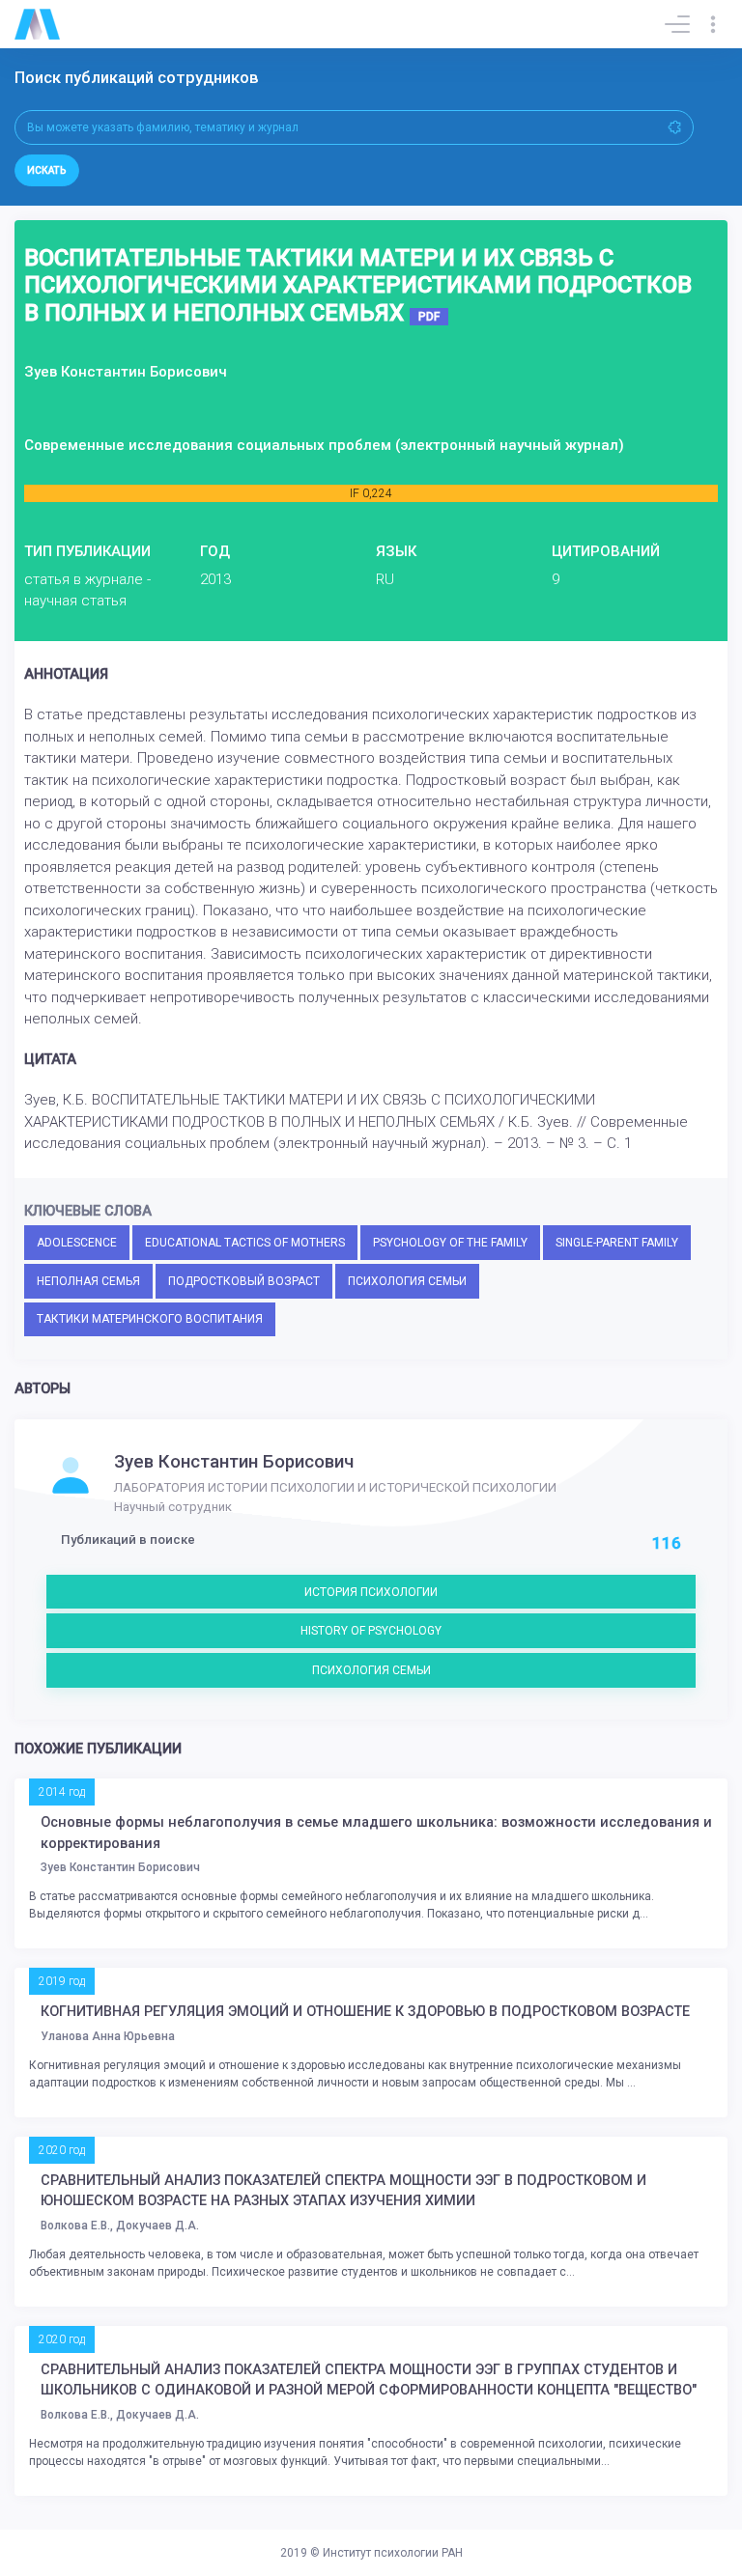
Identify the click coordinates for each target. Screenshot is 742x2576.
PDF (429, 317)
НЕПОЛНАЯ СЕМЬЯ (88, 1281)
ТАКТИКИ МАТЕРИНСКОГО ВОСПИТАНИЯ (150, 1319)
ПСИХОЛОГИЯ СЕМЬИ (407, 1281)
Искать (47, 170)
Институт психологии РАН (393, 2553)
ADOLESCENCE (77, 1243)
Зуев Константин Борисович (234, 1462)
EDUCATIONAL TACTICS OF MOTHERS (245, 1243)
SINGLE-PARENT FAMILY (617, 1243)
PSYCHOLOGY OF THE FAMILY (450, 1243)
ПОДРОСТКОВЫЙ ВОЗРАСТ (244, 1281)
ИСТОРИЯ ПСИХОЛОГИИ (371, 1592)
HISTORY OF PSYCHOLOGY (371, 1631)
